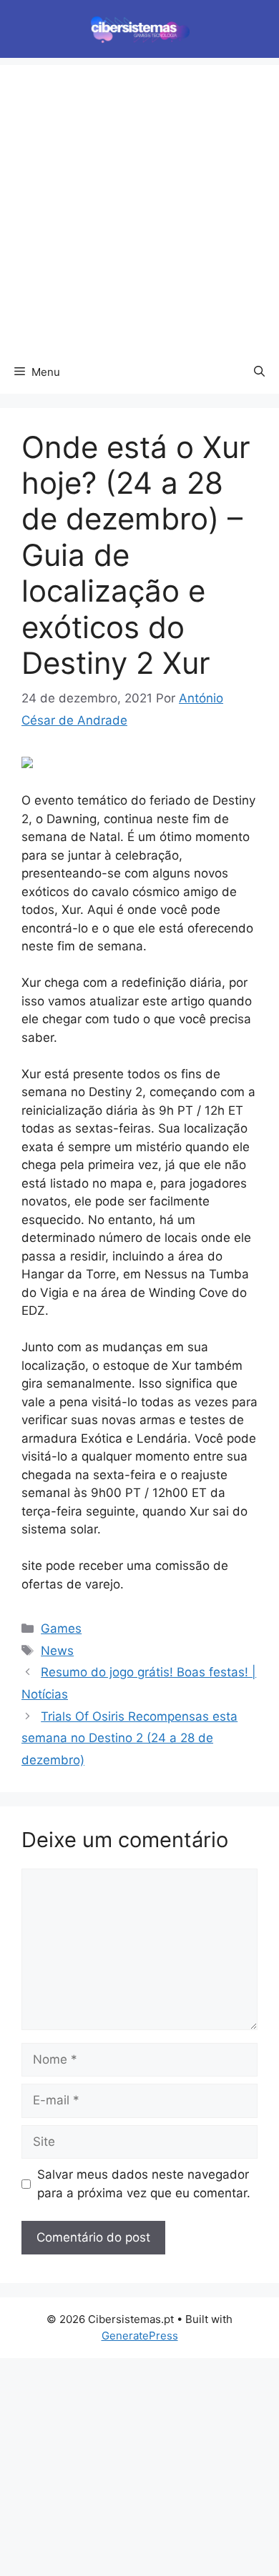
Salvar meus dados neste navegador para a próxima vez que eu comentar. (144, 2184)
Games (61, 1628)
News (57, 1651)
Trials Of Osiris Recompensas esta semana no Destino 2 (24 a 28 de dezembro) (129, 1738)
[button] (259, 372)
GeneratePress (140, 2336)
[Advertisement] (139, 204)
